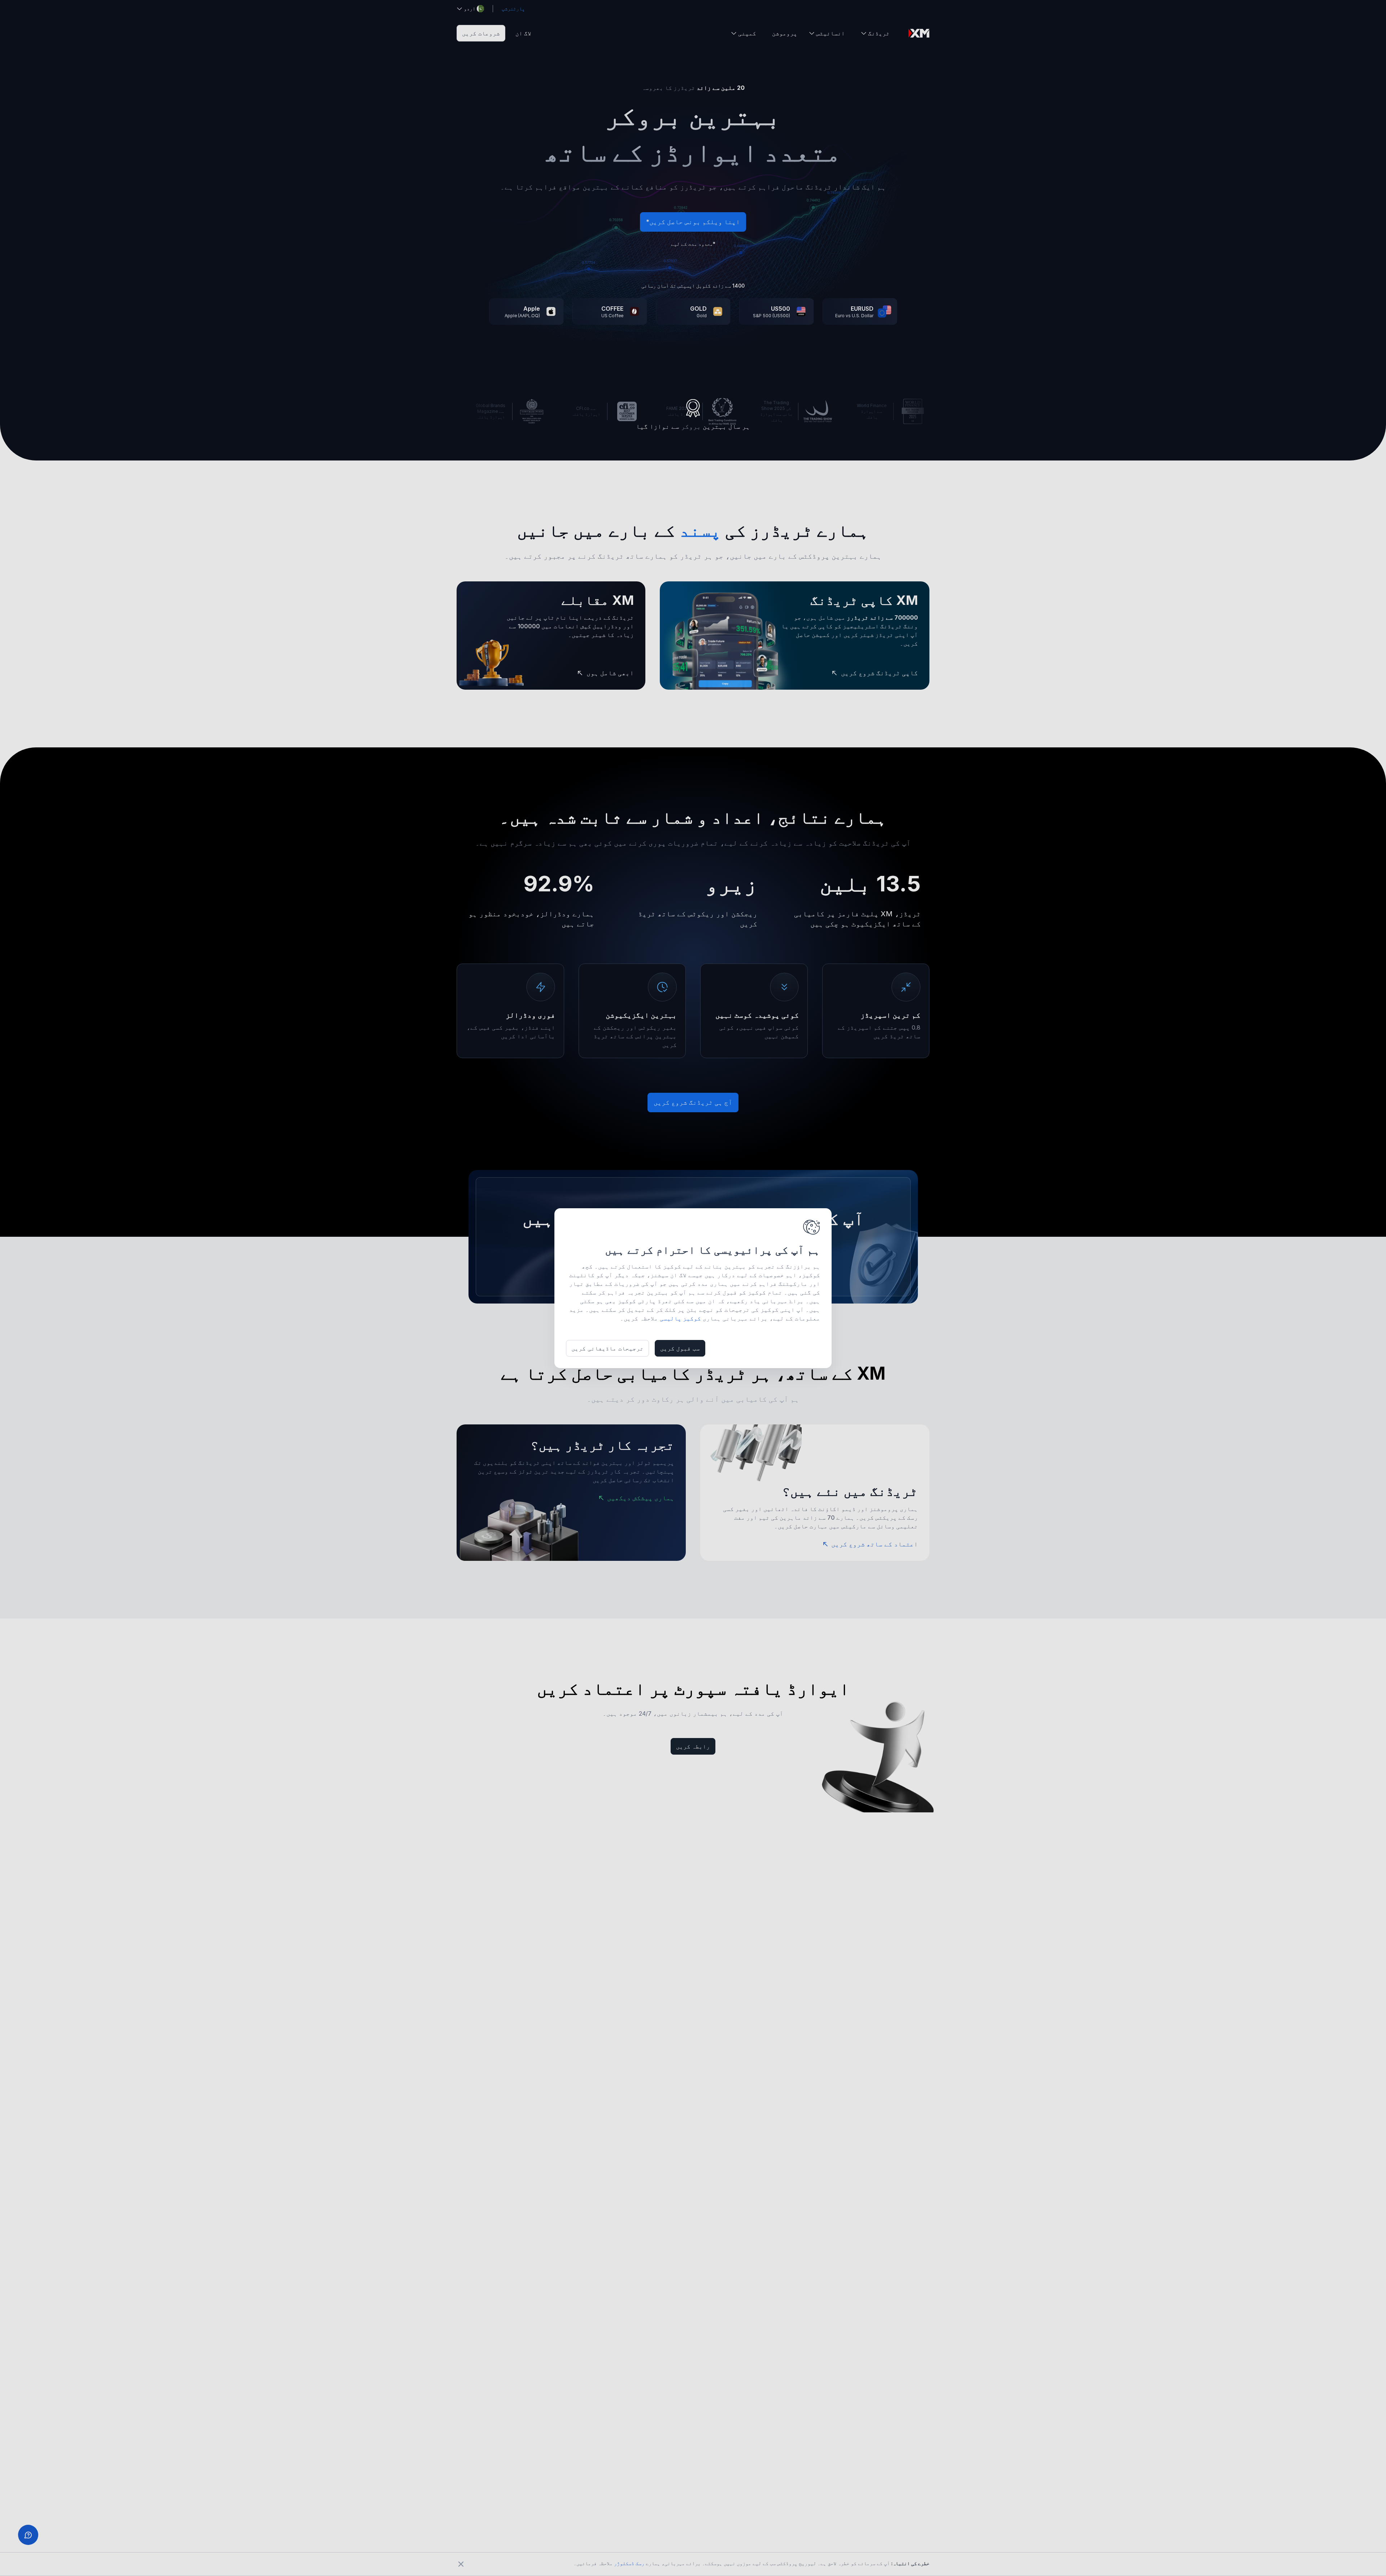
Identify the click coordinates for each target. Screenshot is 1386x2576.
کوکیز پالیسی (680, 1318)
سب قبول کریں (680, 1348)
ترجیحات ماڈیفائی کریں (607, 1348)
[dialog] (693, 1288)
